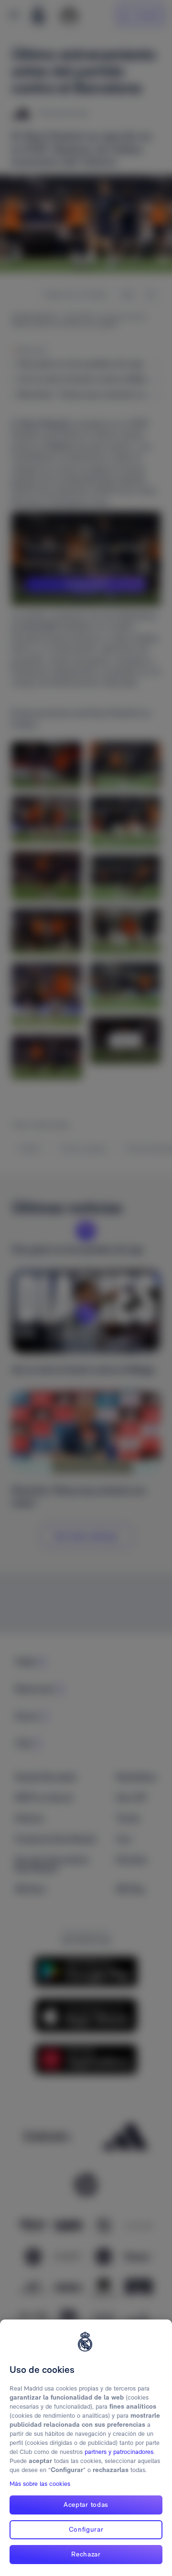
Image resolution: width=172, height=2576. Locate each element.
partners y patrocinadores (119, 2452)
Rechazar (86, 2554)
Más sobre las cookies (40, 2484)
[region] (86, 2448)
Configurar (86, 2529)
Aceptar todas (86, 2504)
